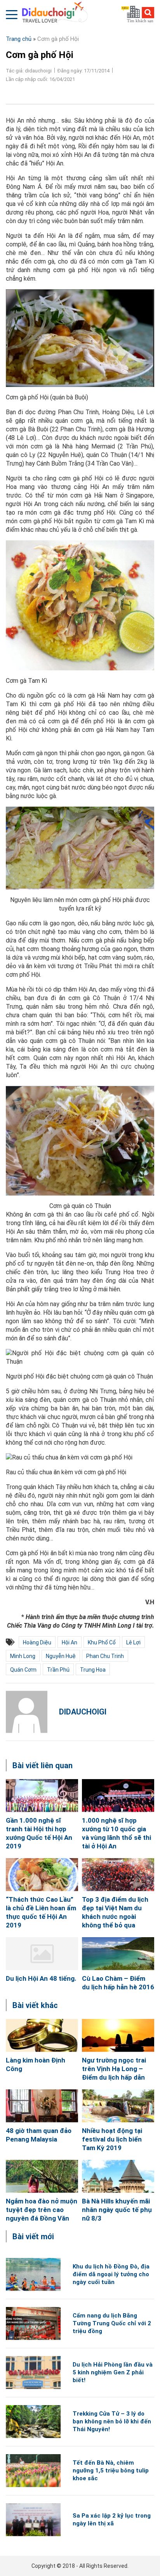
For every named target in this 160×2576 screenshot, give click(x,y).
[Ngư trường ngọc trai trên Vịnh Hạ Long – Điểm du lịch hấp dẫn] (118, 2035)
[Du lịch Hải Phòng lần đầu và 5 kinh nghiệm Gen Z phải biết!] (33, 2373)
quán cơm (23, 1670)
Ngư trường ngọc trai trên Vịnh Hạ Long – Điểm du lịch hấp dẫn (114, 2069)
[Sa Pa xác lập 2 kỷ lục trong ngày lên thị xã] (33, 2520)
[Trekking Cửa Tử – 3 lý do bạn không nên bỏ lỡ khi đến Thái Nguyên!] (33, 2422)
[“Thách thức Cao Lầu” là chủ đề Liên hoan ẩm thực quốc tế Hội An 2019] (42, 1875)
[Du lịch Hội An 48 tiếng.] (42, 1954)
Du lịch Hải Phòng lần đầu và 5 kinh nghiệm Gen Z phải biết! (113, 2372)
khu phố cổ (102, 1642)
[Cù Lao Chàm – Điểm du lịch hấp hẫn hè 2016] (118, 1954)
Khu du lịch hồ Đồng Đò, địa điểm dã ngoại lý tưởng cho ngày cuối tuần (111, 2274)
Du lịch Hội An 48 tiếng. (41, 1978)
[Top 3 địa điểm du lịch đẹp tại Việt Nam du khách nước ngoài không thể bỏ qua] (118, 1875)
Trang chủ (19, 39)
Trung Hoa (93, 1670)
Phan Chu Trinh (105, 1656)
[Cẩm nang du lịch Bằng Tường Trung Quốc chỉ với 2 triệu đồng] (33, 2324)
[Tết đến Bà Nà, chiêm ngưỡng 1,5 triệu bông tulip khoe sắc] (33, 2471)
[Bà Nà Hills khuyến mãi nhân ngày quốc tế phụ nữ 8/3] (118, 2176)
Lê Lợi (133, 1642)
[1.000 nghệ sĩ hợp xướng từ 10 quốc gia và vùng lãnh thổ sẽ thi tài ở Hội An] (118, 1796)
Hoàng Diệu (37, 1642)
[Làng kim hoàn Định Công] (42, 2035)
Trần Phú (58, 1670)
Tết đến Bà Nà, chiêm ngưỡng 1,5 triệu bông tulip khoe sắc (111, 2470)
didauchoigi (83, 1712)
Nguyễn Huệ (61, 1656)
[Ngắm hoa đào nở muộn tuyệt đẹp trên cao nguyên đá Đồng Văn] (42, 2176)
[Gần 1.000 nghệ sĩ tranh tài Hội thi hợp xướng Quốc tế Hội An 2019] (42, 1796)
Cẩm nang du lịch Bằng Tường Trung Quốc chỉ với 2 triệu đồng (112, 2323)
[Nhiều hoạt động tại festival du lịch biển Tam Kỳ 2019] (118, 2106)
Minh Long (23, 1656)
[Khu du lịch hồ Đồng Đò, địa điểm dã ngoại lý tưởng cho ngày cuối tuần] (33, 2274)
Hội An (70, 1642)
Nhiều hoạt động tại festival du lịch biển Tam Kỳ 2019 (112, 2139)
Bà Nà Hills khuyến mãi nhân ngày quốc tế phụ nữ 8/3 (117, 2210)
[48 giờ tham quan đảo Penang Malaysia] (42, 2106)
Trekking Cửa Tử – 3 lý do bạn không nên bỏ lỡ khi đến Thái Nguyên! (112, 2421)
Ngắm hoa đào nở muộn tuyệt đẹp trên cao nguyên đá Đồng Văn (42, 2210)
